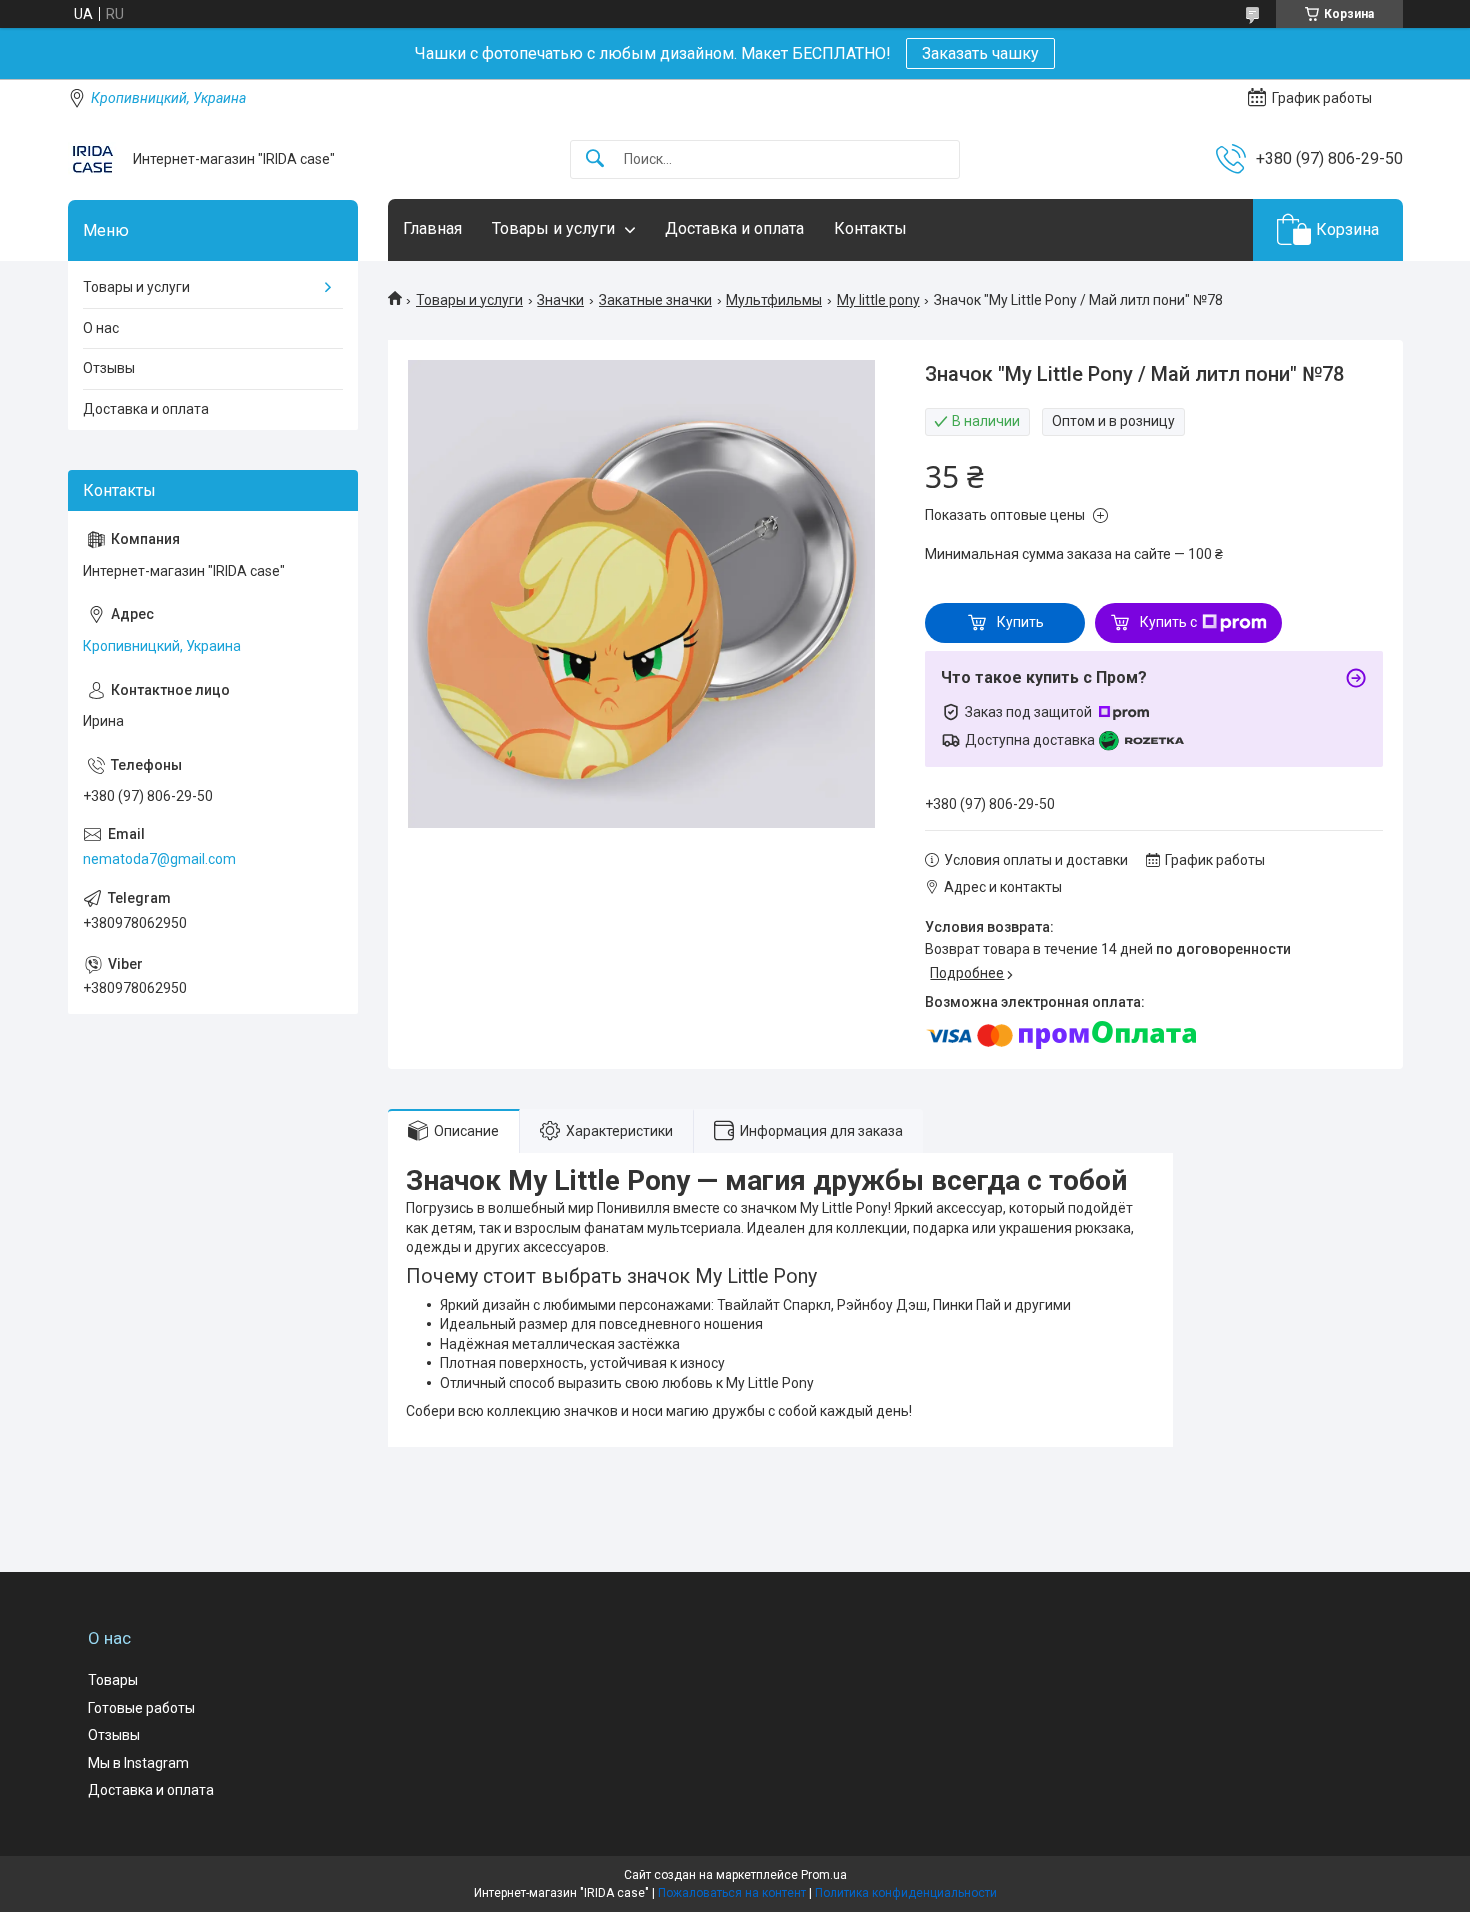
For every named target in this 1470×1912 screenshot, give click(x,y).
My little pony (878, 300)
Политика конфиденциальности (906, 1893)
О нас (101, 328)
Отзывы (109, 368)
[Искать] (595, 159)
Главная (432, 228)
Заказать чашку (980, 53)
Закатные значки (655, 300)
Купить (1020, 622)
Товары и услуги (553, 228)
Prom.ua (824, 1875)
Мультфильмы (774, 300)
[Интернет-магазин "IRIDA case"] (93, 159)
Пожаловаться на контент (732, 1893)
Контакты (870, 228)
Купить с (1168, 622)
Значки (560, 300)
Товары (113, 1680)
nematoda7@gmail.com (159, 859)
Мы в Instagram (138, 1763)
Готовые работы (141, 1708)
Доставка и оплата (734, 228)
